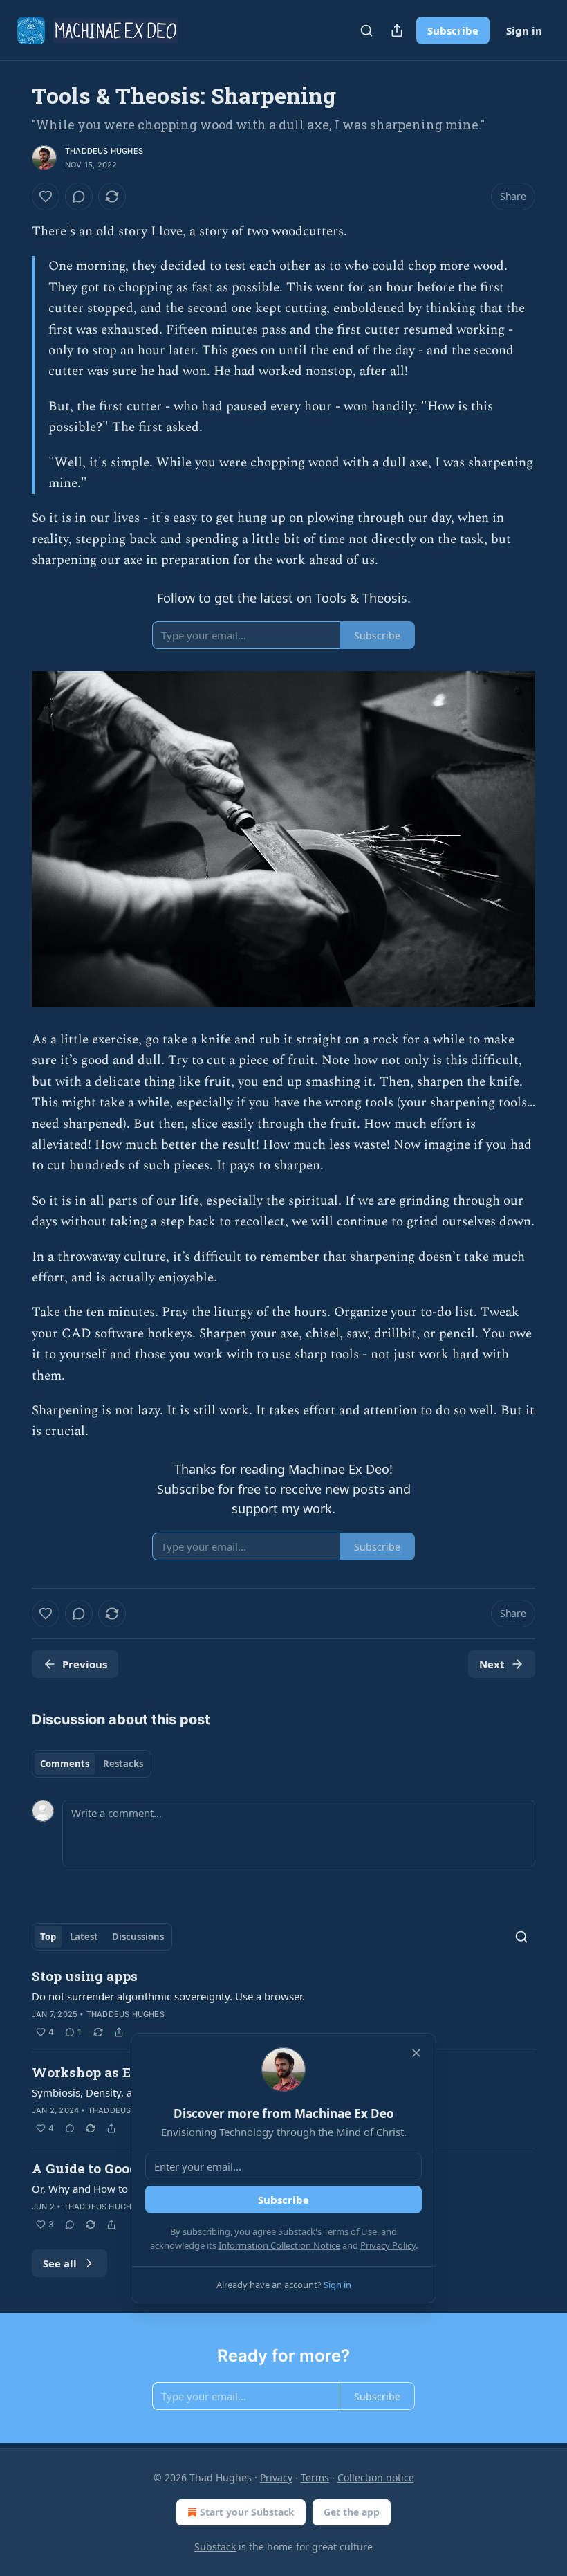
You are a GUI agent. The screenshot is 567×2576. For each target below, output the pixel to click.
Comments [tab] (65, 1764)
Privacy (276, 2477)
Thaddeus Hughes (104, 151)
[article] (283, 2004)
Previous (85, 1664)
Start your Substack (247, 2512)
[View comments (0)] (79, 197)
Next (492, 1664)
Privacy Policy (388, 2245)
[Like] (46, 197)
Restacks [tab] (123, 1764)
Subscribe (453, 30)
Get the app (352, 2512)
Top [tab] (48, 1937)
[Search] (366, 30)
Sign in (524, 30)
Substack (215, 2547)
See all (60, 2263)
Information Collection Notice (279, 2245)
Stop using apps (85, 1976)
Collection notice (376, 2477)
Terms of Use (350, 2231)
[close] (416, 2053)
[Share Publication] (397, 30)
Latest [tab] (84, 1937)
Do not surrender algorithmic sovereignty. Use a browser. (168, 1996)
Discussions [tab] (138, 1937)
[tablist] (92, 1764)
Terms (315, 2477)
